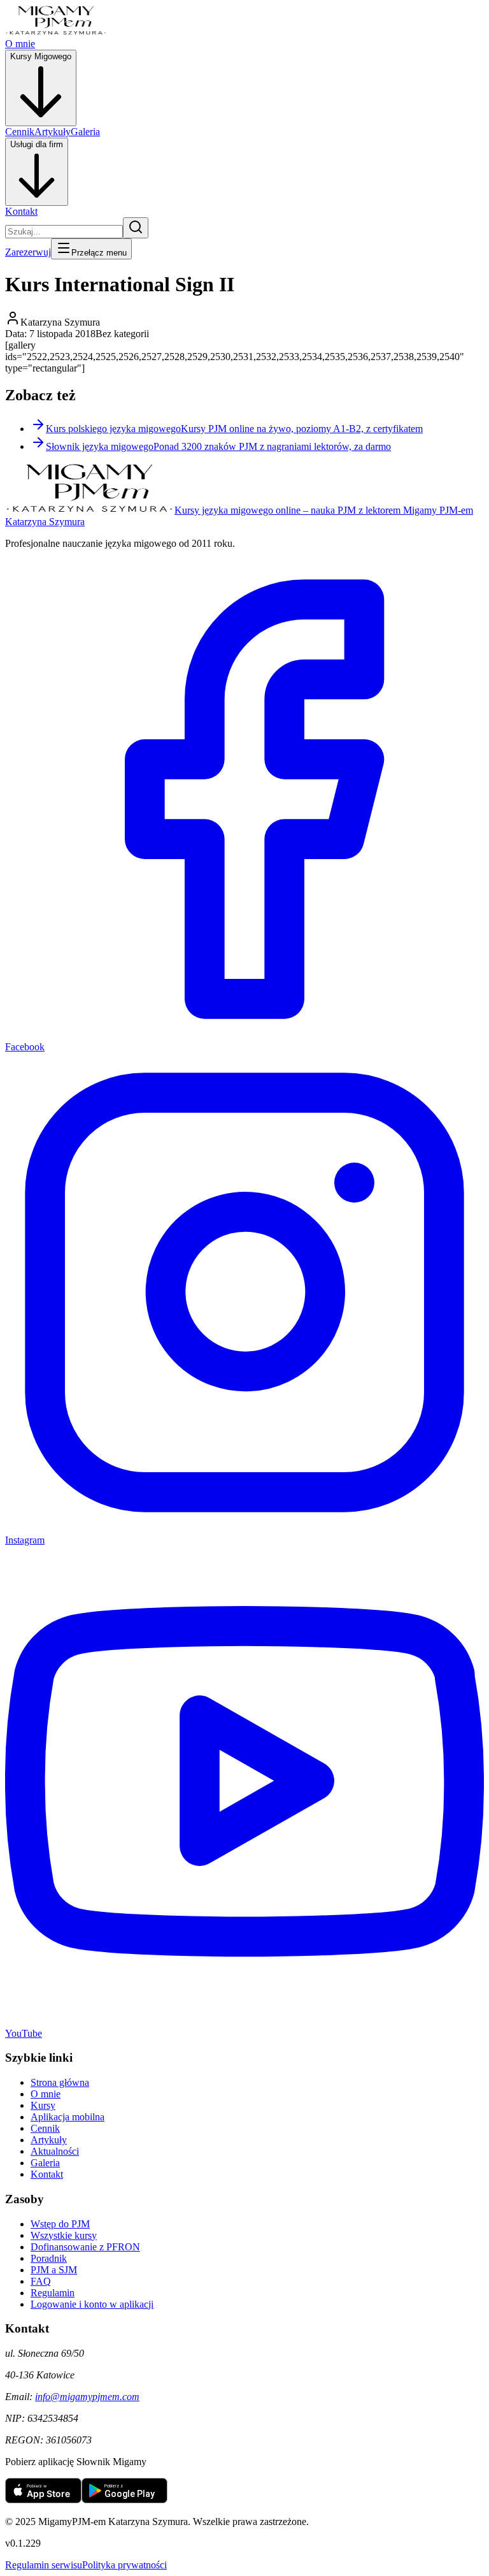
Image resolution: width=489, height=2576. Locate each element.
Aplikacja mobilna (67, 2117)
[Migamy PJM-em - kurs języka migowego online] (56, 32)
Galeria (85, 132)
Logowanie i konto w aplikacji (92, 2304)
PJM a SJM (54, 2270)
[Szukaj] (136, 228)
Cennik (20, 132)
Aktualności (55, 2151)
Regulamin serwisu (44, 2565)
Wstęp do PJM (60, 2224)
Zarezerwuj (28, 252)
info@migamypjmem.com (87, 2397)
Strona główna (60, 2082)
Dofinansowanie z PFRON (85, 2247)
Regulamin (53, 2293)
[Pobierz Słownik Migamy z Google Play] (124, 2500)
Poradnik (49, 2258)
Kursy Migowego (41, 56)
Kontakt (21, 211)
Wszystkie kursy (64, 2235)
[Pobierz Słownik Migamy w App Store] (43, 2500)
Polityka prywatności (124, 2565)
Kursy (43, 2105)
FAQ (41, 2281)
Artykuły (53, 132)
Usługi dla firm (37, 144)
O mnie (20, 44)
